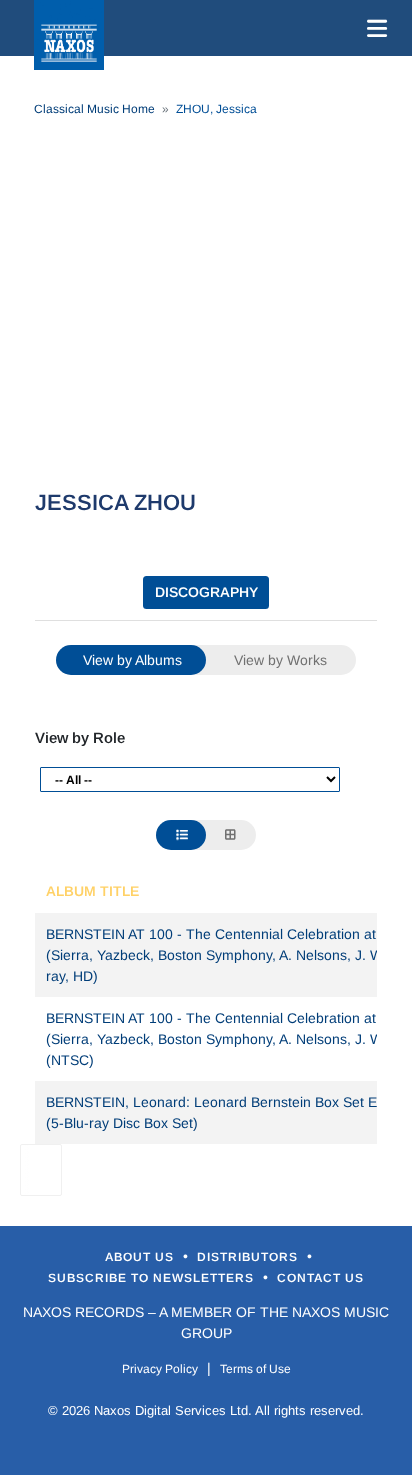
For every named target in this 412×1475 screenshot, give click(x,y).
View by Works (280, 660)
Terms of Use (255, 1369)
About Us (141, 1257)
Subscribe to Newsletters (153, 1278)
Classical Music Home (94, 109)
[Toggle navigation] (373, 28)
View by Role (80, 737)
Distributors (249, 1257)
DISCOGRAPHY (206, 592)
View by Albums (132, 660)
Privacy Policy (160, 1369)
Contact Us (320, 1278)
